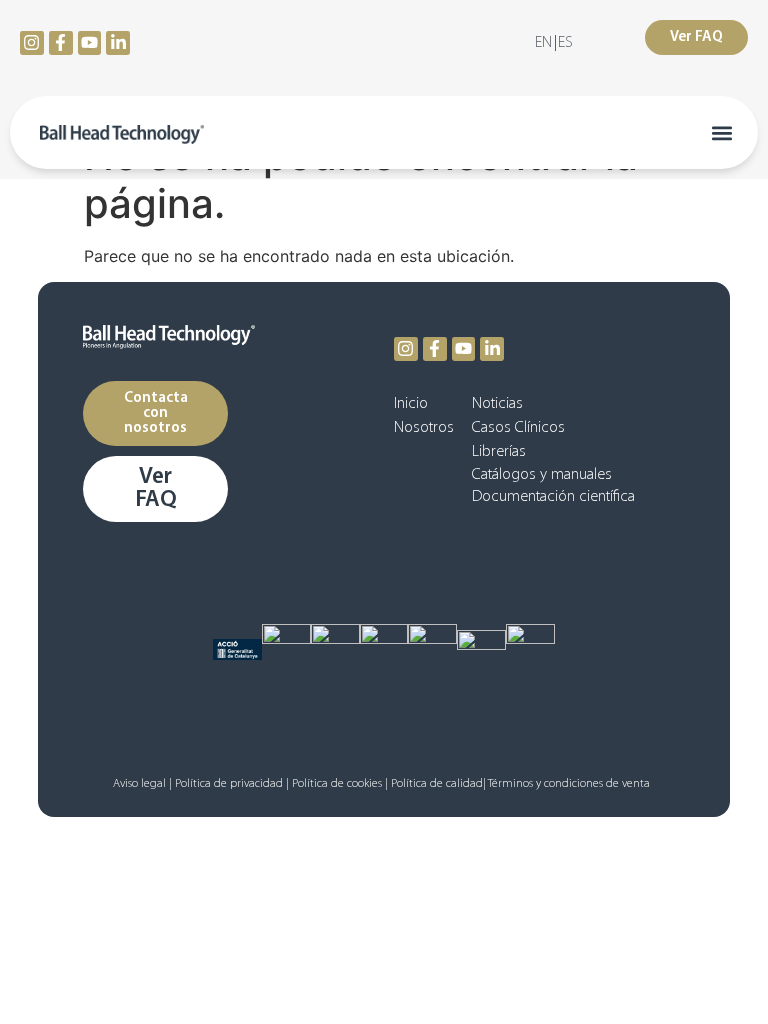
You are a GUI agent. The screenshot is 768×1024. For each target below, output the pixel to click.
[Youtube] (90, 43)
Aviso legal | (142, 784)
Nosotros (424, 428)
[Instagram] (32, 43)
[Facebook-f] (61, 43)
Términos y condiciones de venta (570, 784)
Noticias (497, 404)
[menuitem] (543, 43)
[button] (721, 132)
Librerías (499, 452)
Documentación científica (553, 497)
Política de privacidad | (232, 784)
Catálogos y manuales (542, 475)
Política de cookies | (340, 784)
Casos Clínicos (518, 428)
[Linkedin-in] (118, 43)
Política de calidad (437, 784)
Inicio (411, 404)
